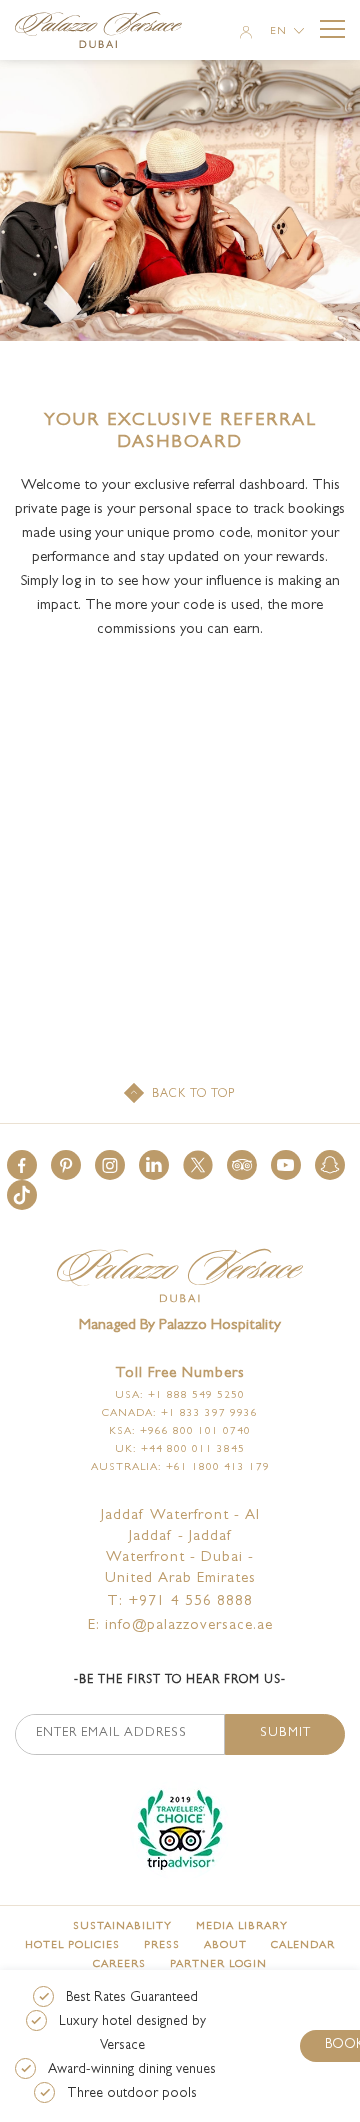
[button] (22, 1165)
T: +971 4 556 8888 (180, 1602)
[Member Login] (246, 34)
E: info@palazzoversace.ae (180, 1626)
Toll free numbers (180, 1374)
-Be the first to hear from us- (180, 1681)
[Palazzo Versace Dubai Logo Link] (107, 32)
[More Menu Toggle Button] (332, 29)
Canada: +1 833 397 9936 (180, 1413)
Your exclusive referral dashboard (180, 433)
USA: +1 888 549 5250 (180, 1395)
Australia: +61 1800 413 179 (180, 1467)
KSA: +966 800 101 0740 (180, 1431)
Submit (285, 1733)
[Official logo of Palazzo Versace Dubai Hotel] (180, 1277)
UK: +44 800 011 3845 (180, 1449)
